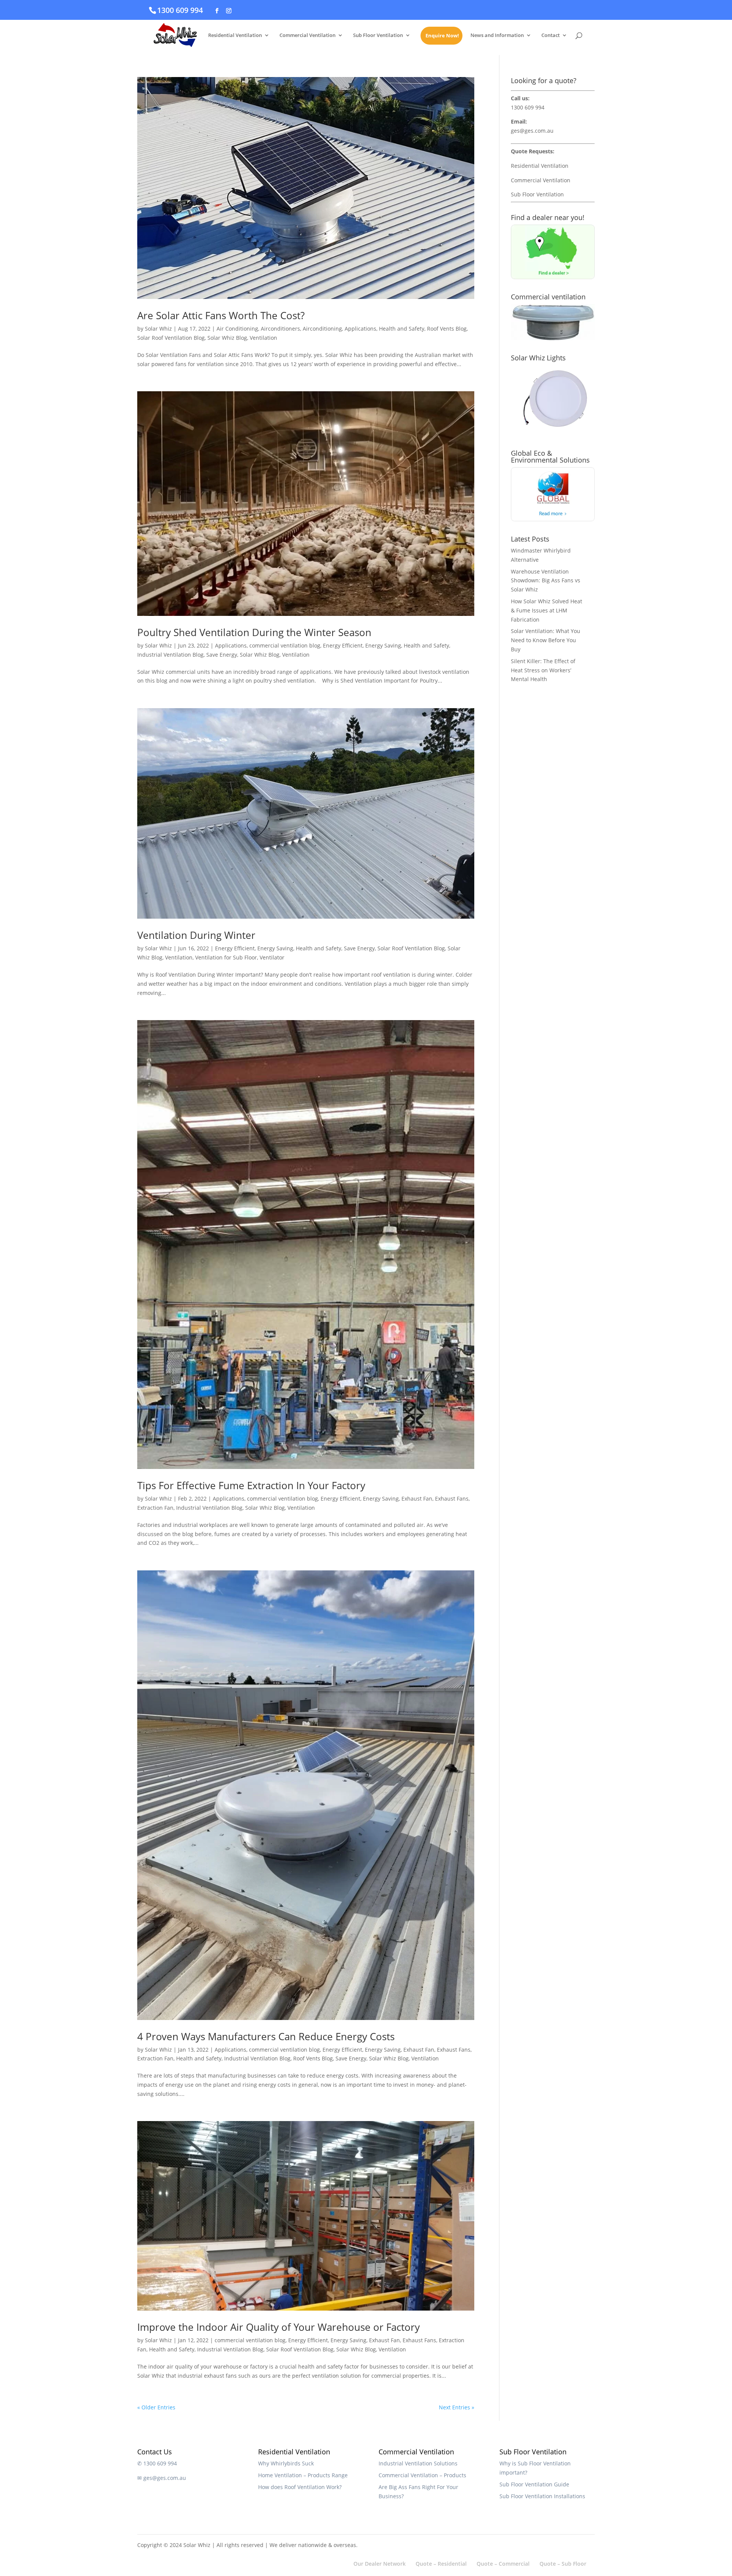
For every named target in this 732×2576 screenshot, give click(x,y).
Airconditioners (280, 329)
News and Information (497, 35)
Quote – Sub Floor (563, 2564)
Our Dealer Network (380, 2564)
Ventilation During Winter (196, 935)
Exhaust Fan (417, 1499)
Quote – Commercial (503, 2564)
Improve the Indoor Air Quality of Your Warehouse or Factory (279, 2327)
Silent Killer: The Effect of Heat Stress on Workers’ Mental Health (543, 670)
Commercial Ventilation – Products (422, 2475)
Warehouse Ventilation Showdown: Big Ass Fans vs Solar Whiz (546, 581)
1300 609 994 (180, 10)
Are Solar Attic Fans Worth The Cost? (221, 315)
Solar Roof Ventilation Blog (171, 338)
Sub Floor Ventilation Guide (534, 2484)
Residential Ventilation (235, 35)
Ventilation (263, 338)
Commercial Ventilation (307, 35)
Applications (360, 329)
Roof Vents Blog (447, 329)
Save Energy (222, 655)
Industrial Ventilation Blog (170, 655)
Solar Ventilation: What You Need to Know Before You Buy (546, 640)
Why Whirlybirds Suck (286, 2463)
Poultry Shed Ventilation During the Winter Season (254, 632)
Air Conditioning (237, 329)
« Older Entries (156, 2407)
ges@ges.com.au (532, 131)
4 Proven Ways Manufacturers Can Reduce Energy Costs (266, 2036)
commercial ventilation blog (285, 645)
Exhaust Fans (452, 1499)
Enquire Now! (442, 36)
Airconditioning (322, 329)
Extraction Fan (155, 1508)
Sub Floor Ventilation (378, 35)
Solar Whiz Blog (227, 338)
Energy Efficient (343, 645)
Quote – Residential (441, 2564)
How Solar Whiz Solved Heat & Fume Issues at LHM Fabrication (547, 610)
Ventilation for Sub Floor (226, 957)
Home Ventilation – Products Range (303, 2475)
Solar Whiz (158, 329)
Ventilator (272, 957)
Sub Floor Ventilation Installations (542, 2496)
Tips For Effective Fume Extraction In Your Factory (251, 1485)
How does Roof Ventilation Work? (300, 2487)
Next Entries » (457, 2407)
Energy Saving (383, 645)
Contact (551, 35)
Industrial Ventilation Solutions (418, 2463)
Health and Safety (402, 329)
